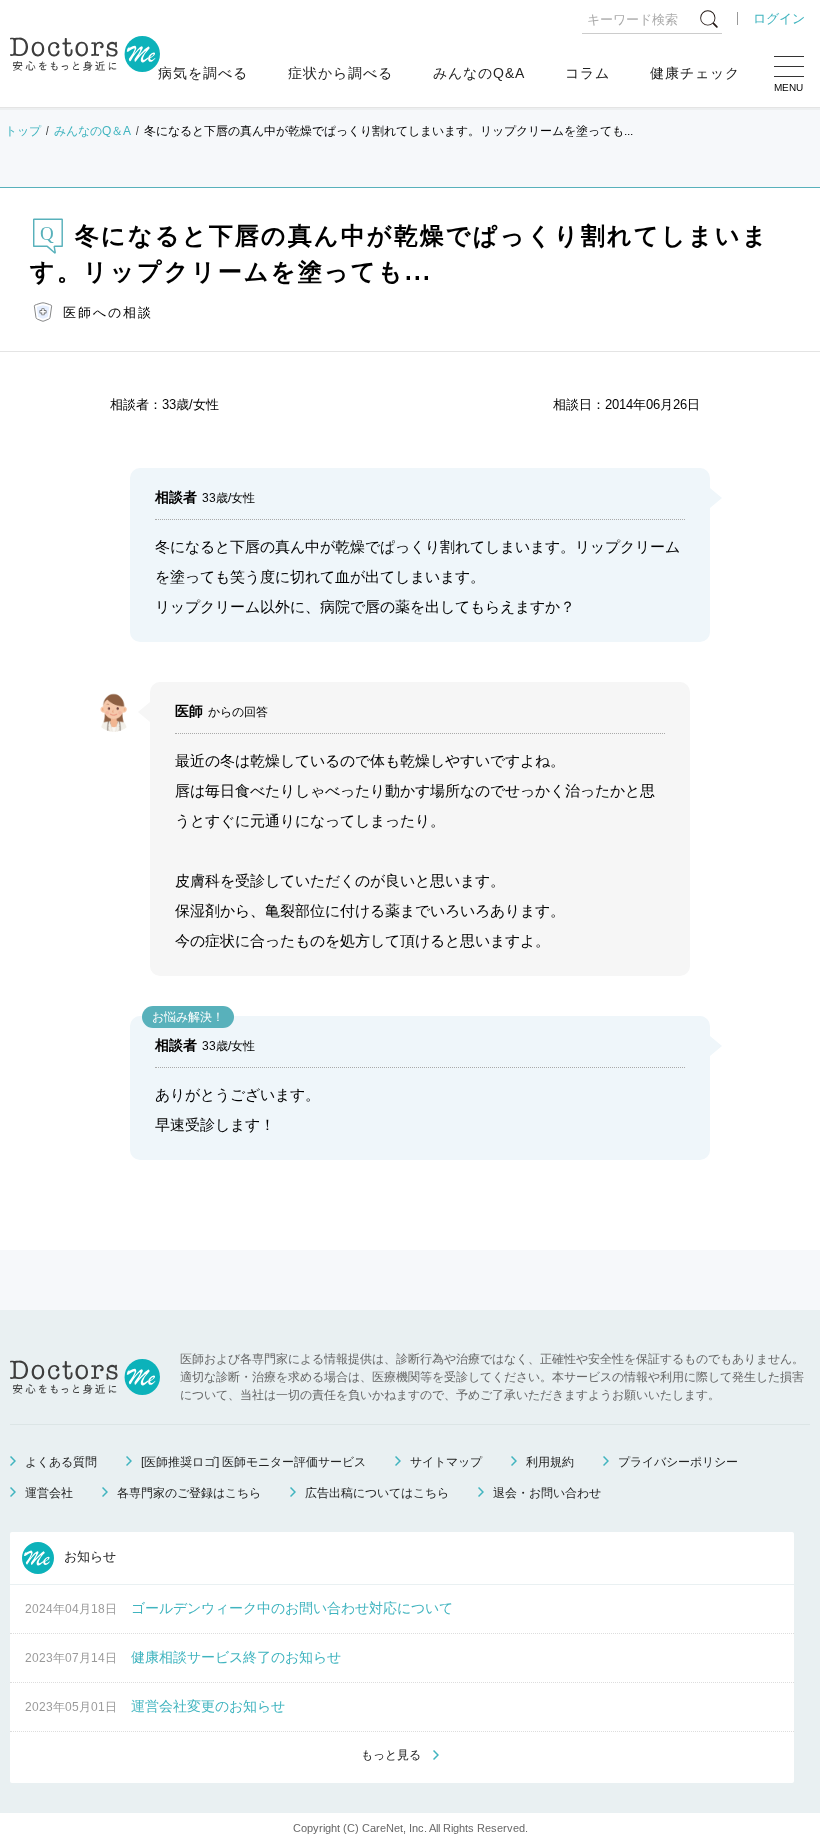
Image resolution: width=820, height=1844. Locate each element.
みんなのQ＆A (92, 131)
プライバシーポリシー (678, 1462)
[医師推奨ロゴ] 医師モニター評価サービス (253, 1462)
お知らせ (88, 1556)
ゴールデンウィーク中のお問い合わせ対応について (292, 1608)
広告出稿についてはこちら (377, 1493)
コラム (587, 73)
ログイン (779, 18)
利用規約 (550, 1462)
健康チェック (695, 73)
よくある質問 (61, 1462)
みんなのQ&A (479, 73)
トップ (23, 131)
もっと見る (391, 1755)
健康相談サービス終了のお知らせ (236, 1657)
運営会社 (49, 1493)
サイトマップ (446, 1462)
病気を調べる (203, 73)
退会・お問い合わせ (547, 1493)
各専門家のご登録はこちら (189, 1493)
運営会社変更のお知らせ (208, 1706)
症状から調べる (340, 73)
